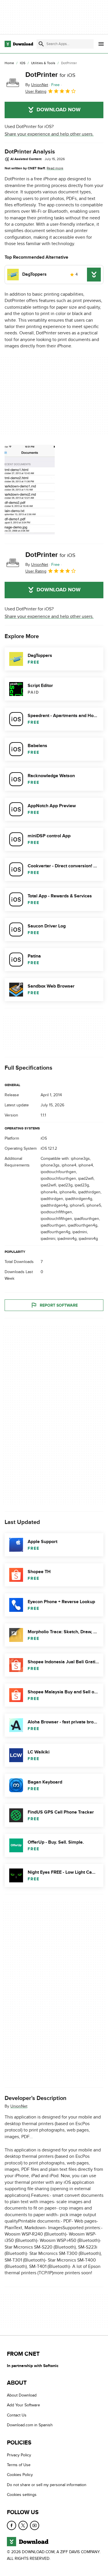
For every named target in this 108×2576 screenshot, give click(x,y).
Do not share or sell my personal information (47, 2485)
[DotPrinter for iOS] (13, 83)
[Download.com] (19, 44)
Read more (55, 168)
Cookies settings (22, 2495)
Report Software (59, 1305)
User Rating (36, 91)
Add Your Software (23, 2405)
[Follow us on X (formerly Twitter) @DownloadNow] (23, 2525)
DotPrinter (50, 75)
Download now (59, 110)
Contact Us (17, 2415)
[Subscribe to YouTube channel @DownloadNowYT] (35, 2525)
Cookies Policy (20, 2475)
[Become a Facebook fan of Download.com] (12, 2525)
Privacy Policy (19, 2455)
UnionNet (19, 2106)
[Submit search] (41, 44)
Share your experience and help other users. (49, 134)
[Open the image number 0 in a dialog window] (30, 490)
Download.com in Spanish (30, 2425)
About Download (22, 2395)
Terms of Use (19, 2465)
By (37, 85)
